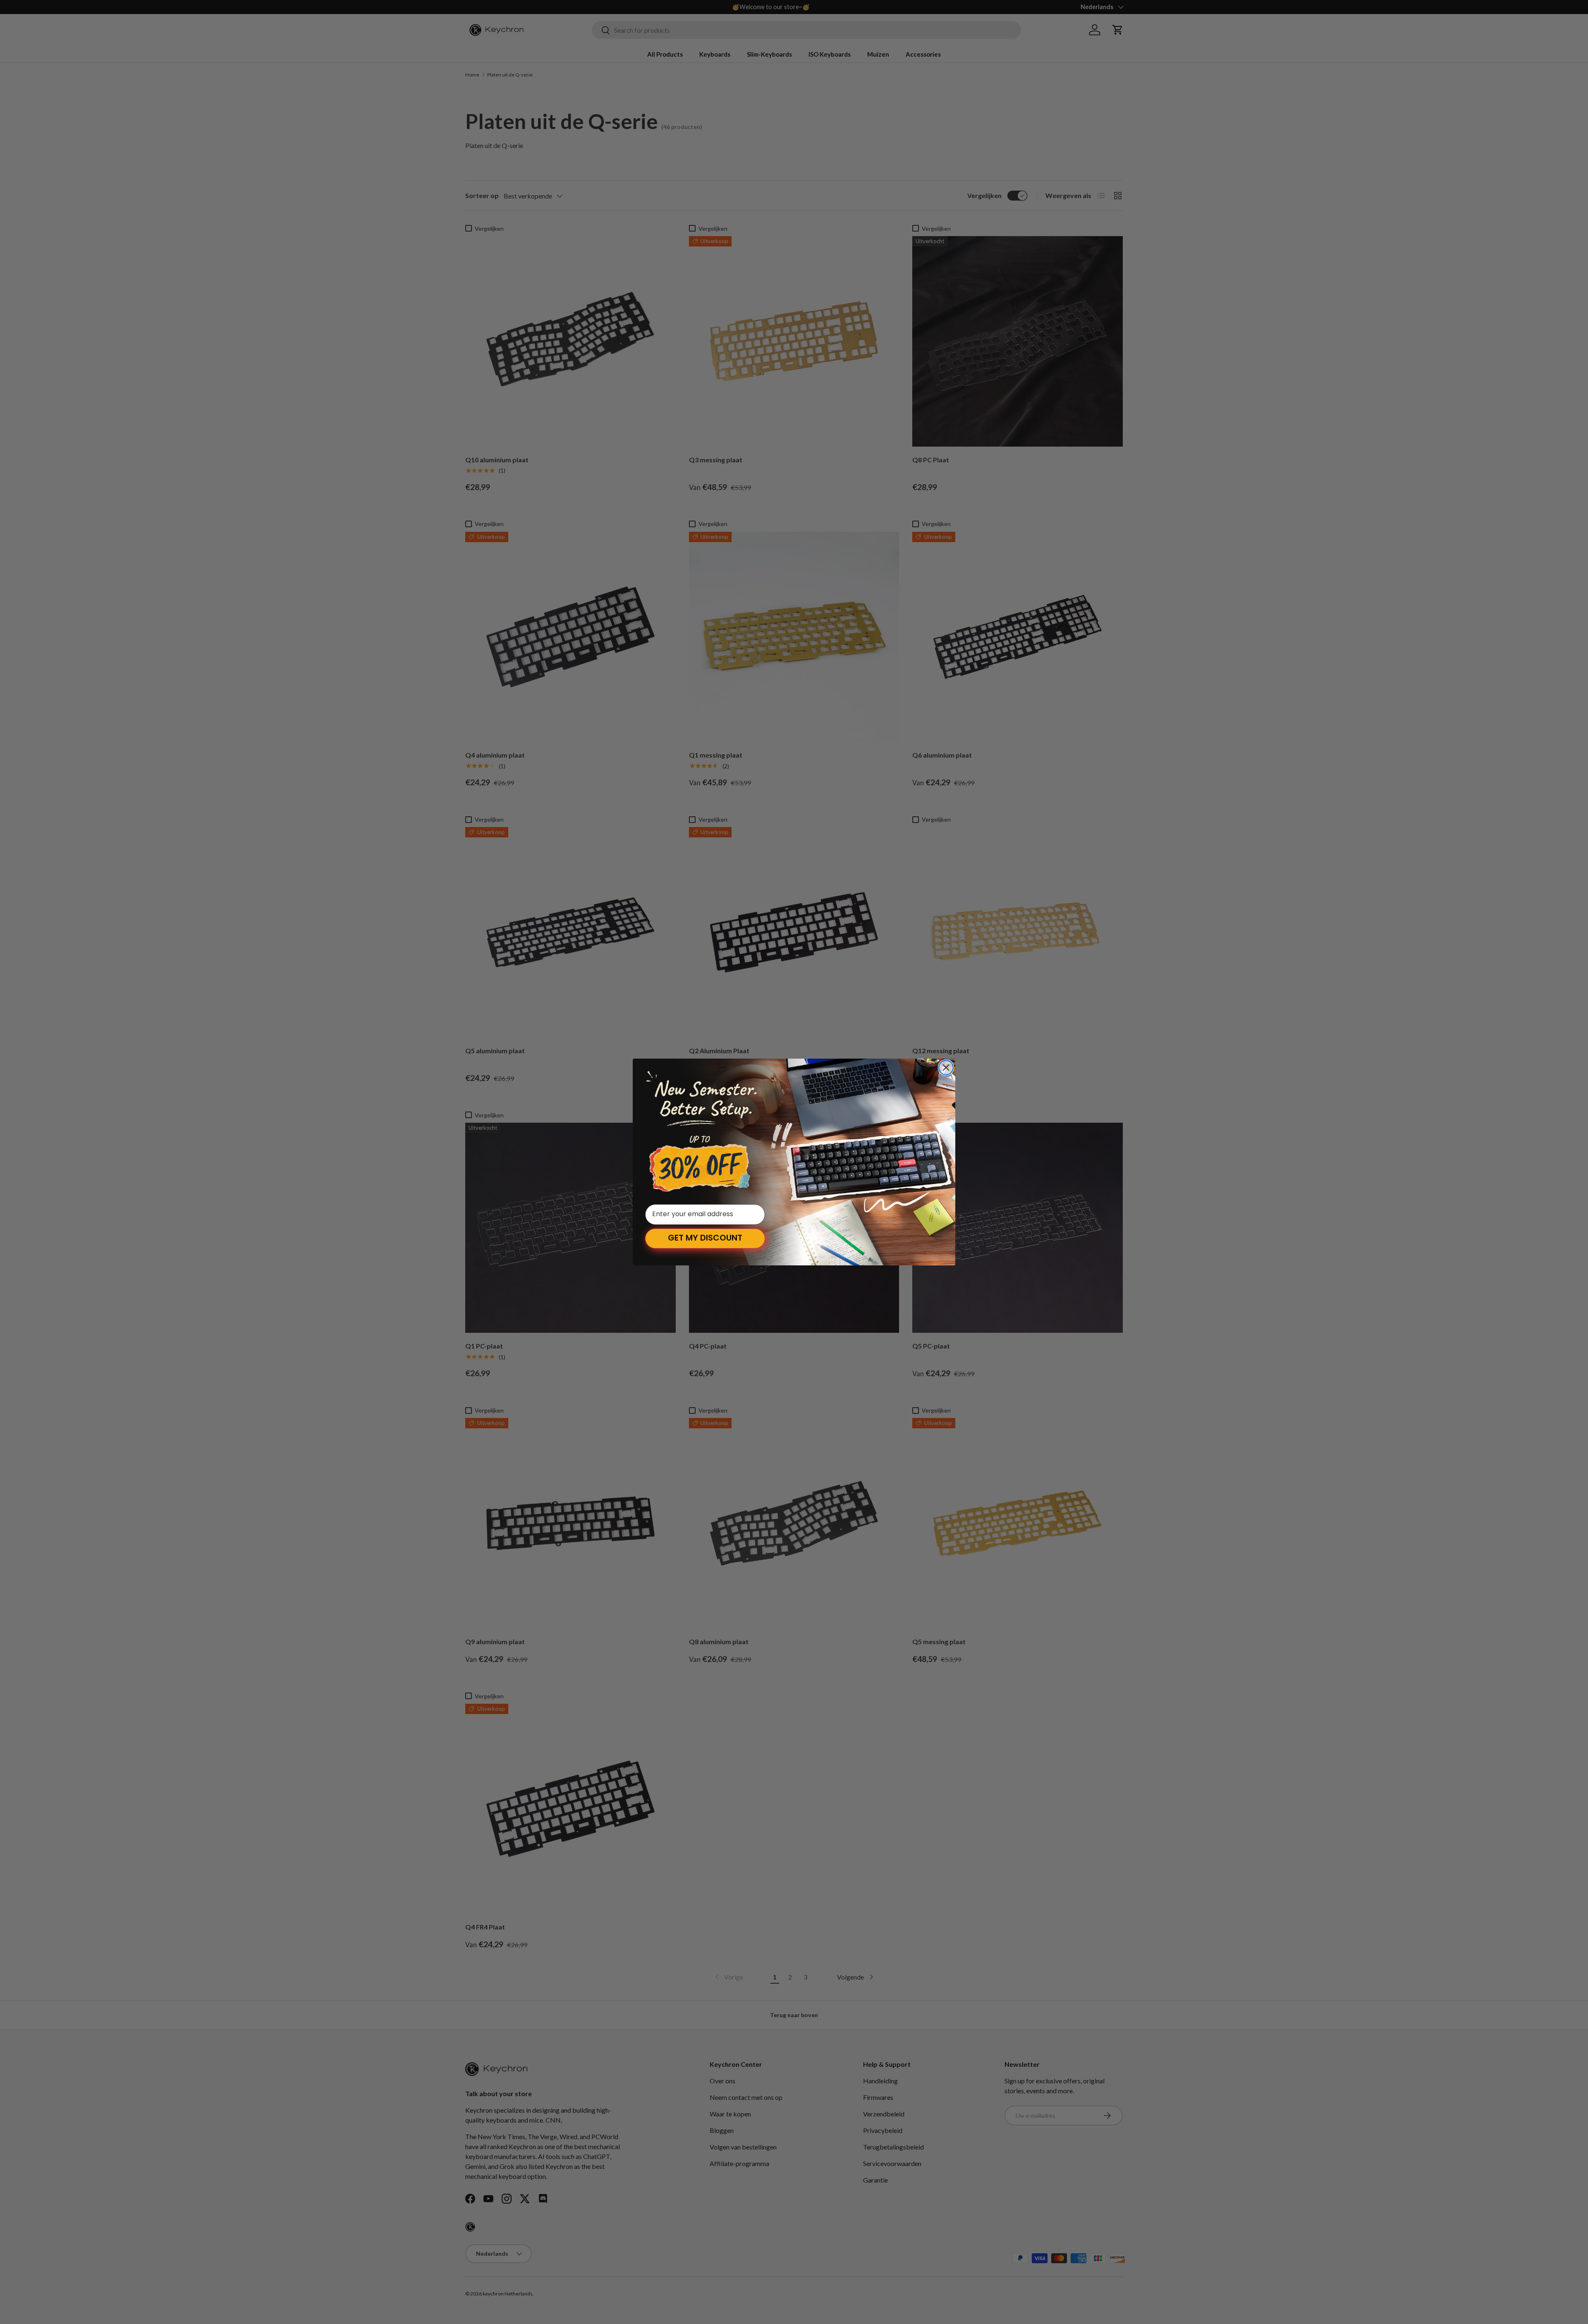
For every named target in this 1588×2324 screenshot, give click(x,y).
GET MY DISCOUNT (705, 1239)
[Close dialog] (946, 1068)
